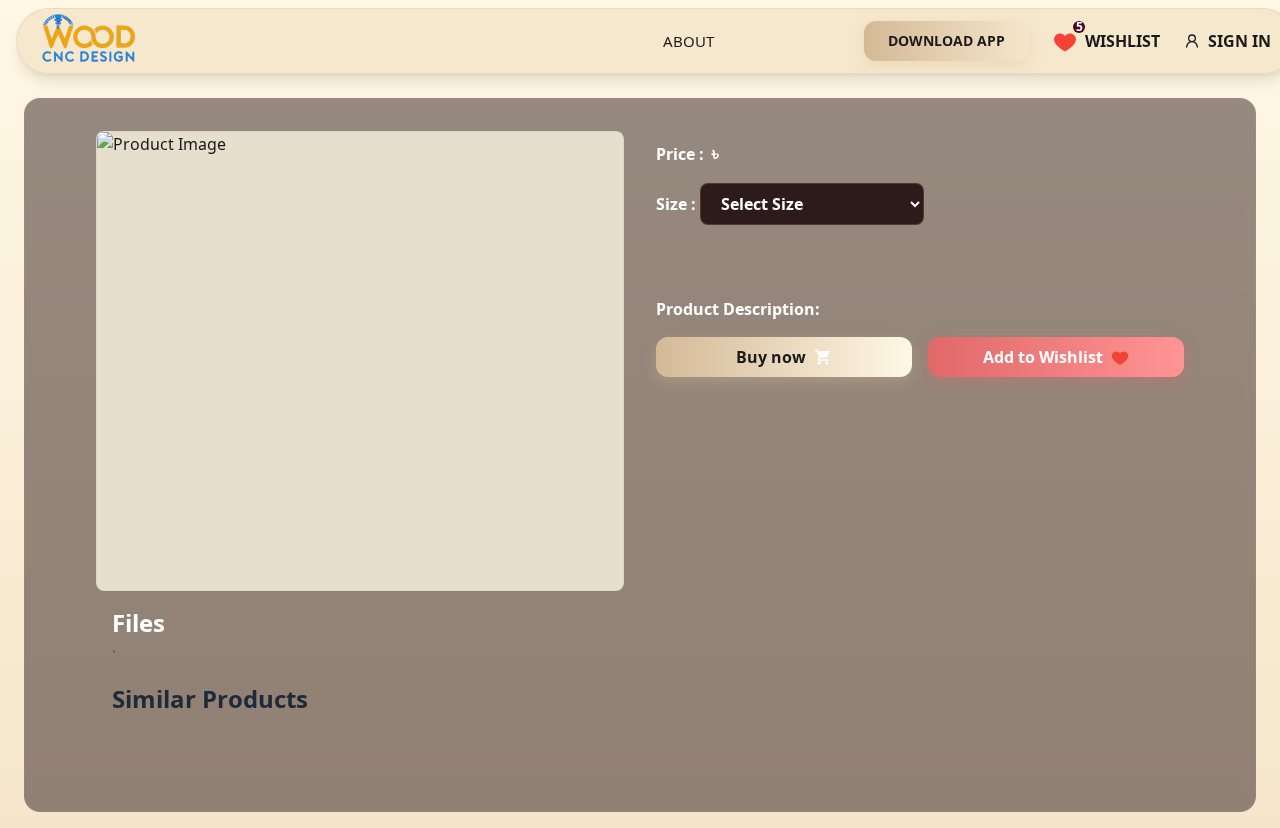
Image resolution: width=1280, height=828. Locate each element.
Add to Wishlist (1043, 357)
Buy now (771, 357)
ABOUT (688, 41)
